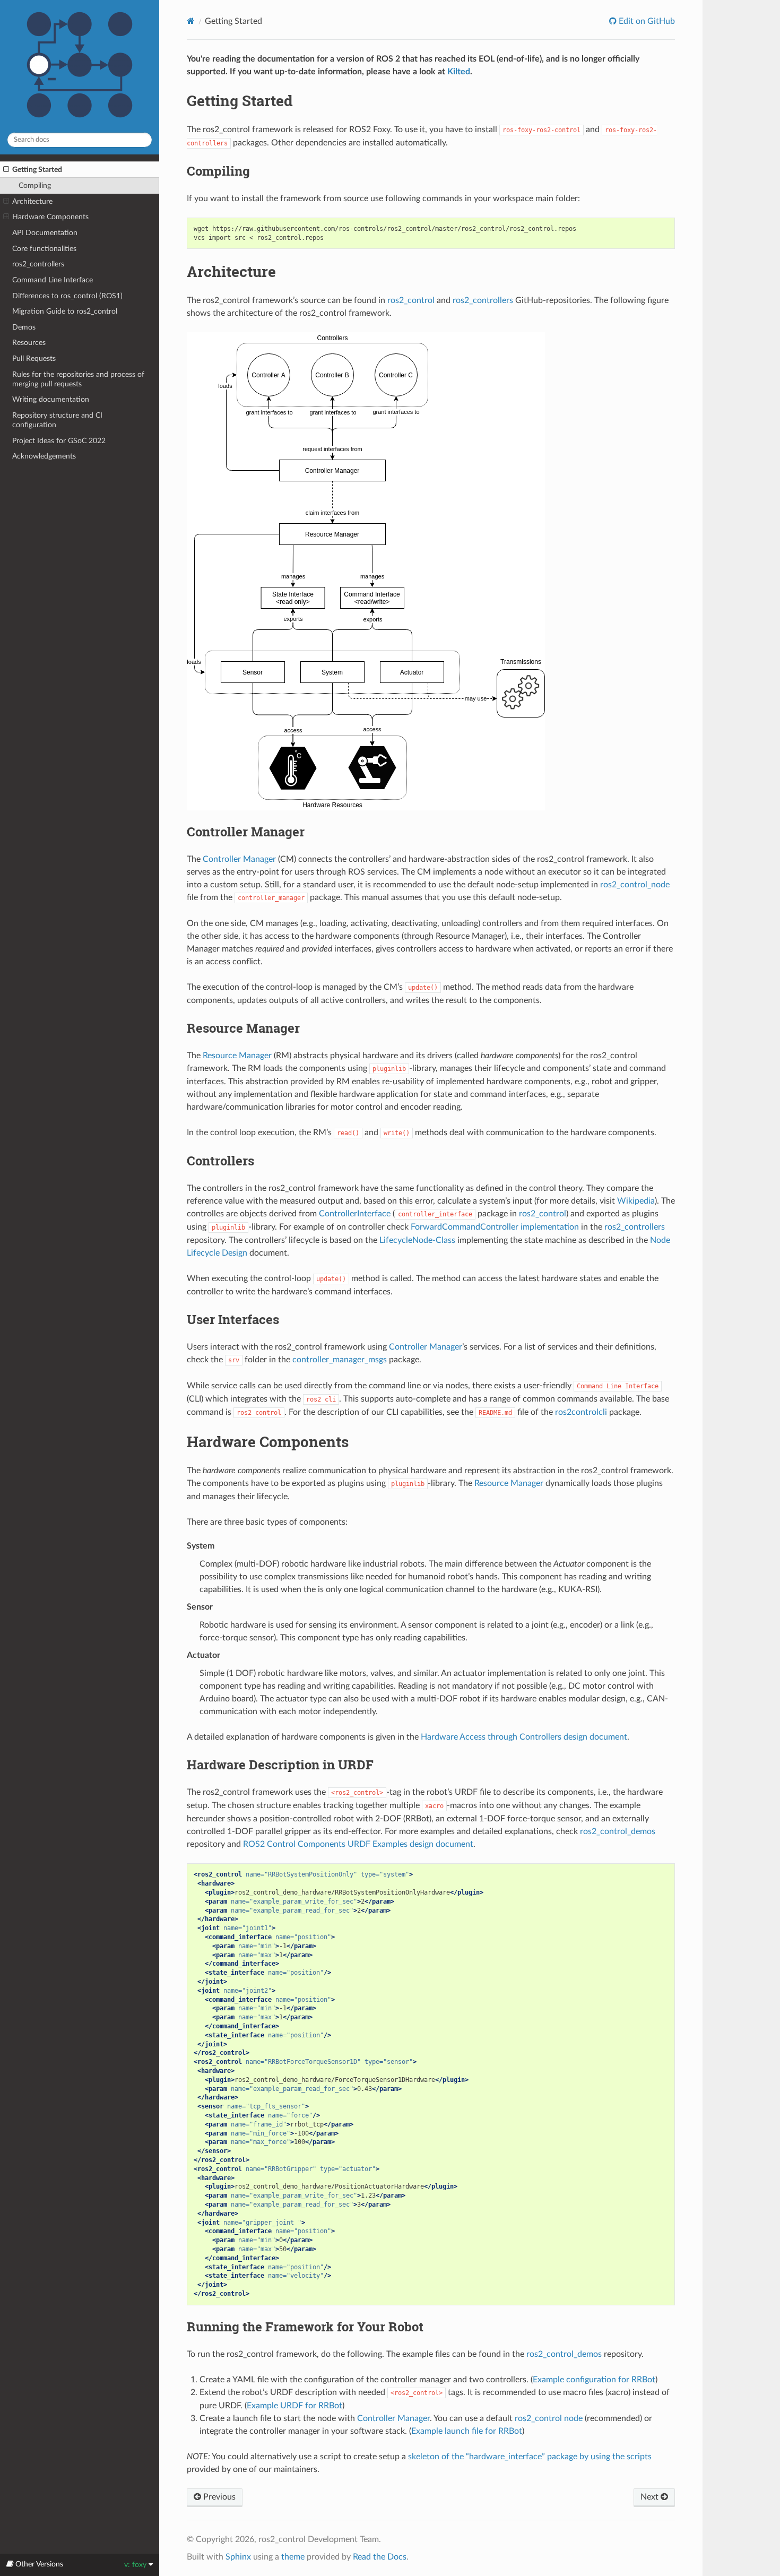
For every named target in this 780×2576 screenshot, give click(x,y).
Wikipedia (636, 1201)
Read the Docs (380, 2557)
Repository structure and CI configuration (57, 420)
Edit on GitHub (646, 21)
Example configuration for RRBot (594, 2380)
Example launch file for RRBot (467, 2431)
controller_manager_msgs (340, 1360)
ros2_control (411, 300)
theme (293, 2557)
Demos (24, 327)
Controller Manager (239, 859)
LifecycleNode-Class (417, 1240)
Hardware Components (50, 217)
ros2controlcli (581, 1412)
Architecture (32, 201)
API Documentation (45, 233)
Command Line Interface (53, 280)
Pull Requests (34, 358)
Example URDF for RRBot (294, 2406)
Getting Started (37, 170)
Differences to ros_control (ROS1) (67, 296)
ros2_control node (549, 2418)
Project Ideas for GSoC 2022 (59, 441)
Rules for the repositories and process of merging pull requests (78, 379)
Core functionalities (44, 249)
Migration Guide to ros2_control (65, 311)
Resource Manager (237, 1056)
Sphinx (238, 2557)
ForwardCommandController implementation (495, 1227)
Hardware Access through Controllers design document (524, 1737)
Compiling (35, 185)
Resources (29, 343)
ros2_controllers (38, 264)
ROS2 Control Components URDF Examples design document (358, 1844)
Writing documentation (51, 399)
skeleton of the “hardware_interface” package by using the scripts (530, 2457)
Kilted (459, 72)
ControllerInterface (355, 1214)
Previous (218, 2497)
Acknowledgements (44, 456)
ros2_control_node (635, 885)
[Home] (191, 21)
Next (651, 2497)
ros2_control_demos (618, 1831)
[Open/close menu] (6, 170)
